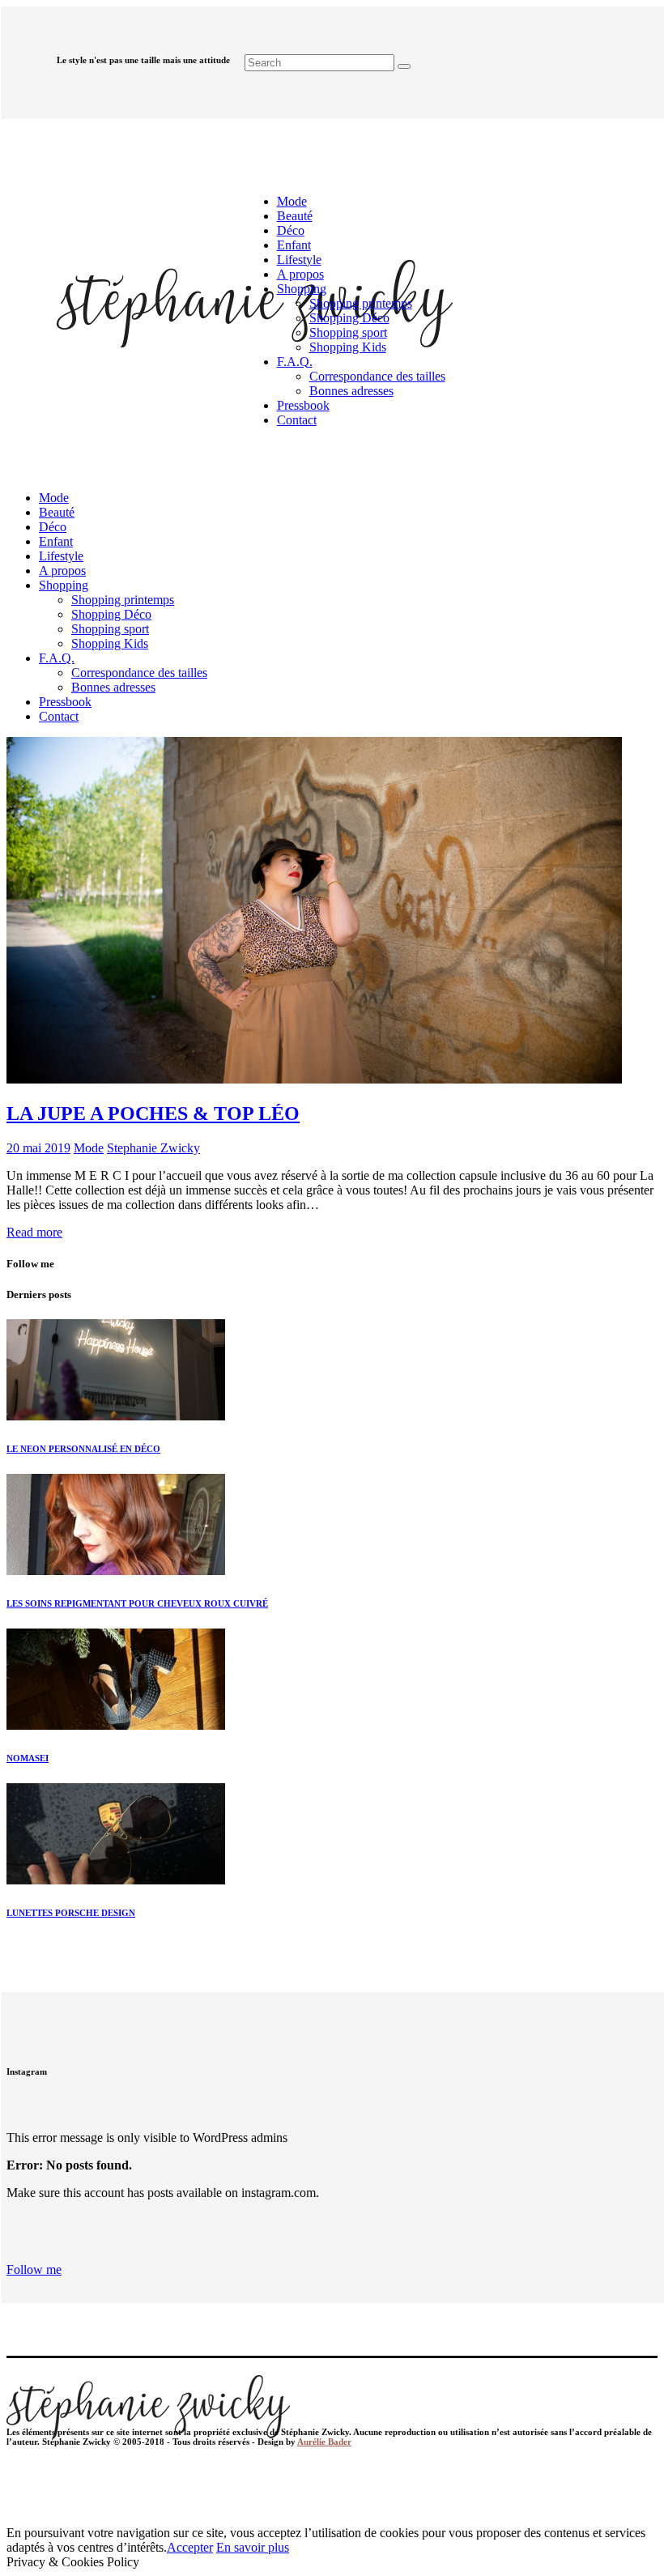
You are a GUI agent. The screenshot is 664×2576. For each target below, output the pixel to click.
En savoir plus (253, 2547)
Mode (89, 1148)
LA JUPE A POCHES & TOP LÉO (153, 1113)
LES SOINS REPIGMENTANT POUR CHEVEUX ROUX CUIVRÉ (137, 1603)
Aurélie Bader (324, 2442)
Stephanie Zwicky (153, 1148)
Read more (34, 1232)
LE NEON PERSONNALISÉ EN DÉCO (83, 1449)
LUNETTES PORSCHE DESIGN (71, 1913)
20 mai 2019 (38, 1148)
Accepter (190, 2547)
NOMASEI (28, 1758)
